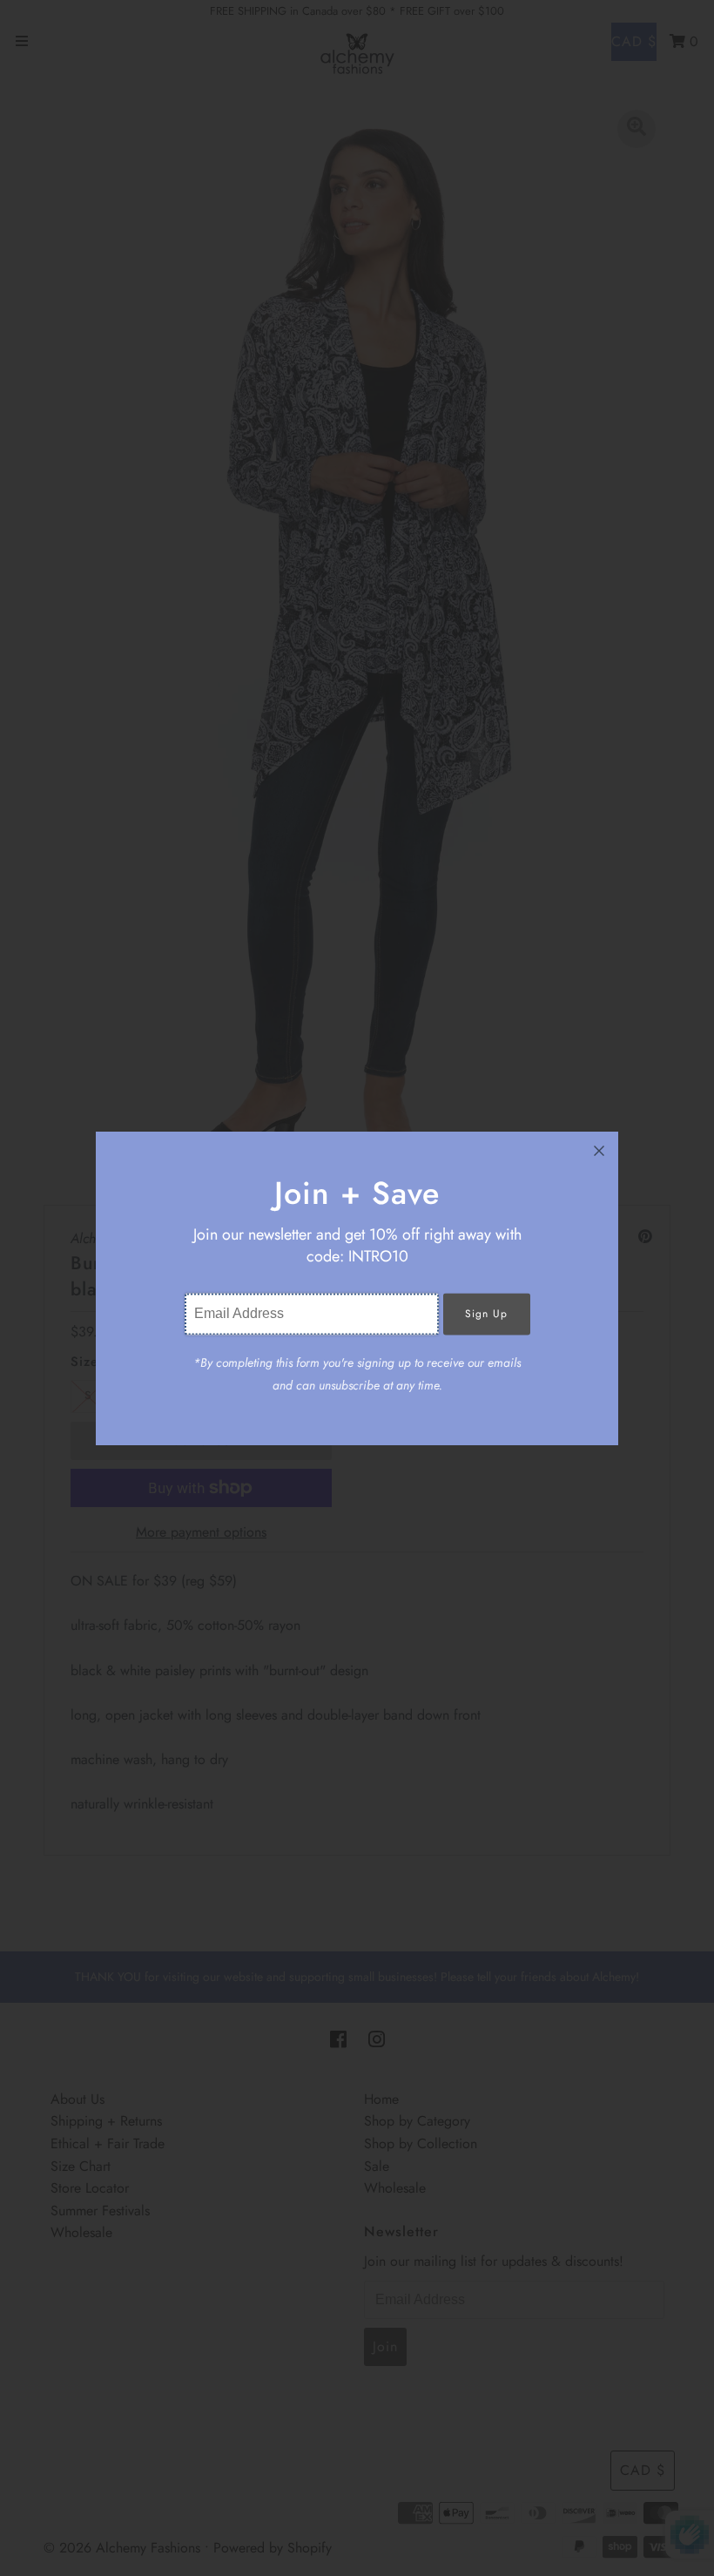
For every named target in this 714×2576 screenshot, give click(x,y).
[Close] (599, 1151)
